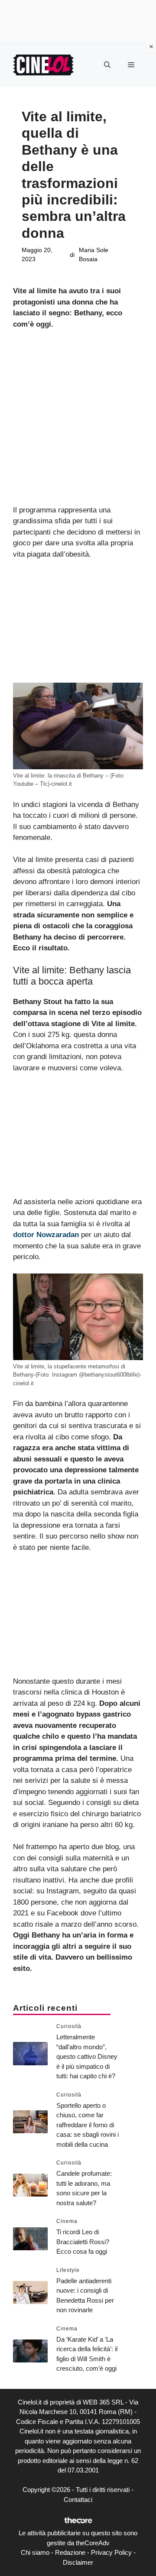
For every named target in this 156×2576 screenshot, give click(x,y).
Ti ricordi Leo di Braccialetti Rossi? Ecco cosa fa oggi (83, 2242)
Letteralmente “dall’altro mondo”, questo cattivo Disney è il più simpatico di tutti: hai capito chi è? (87, 2056)
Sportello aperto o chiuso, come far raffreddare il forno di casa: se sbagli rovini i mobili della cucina (88, 2125)
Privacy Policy (111, 2552)
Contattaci (78, 2500)
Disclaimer (78, 2562)
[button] (107, 65)
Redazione (70, 2552)
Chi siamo (35, 2552)
